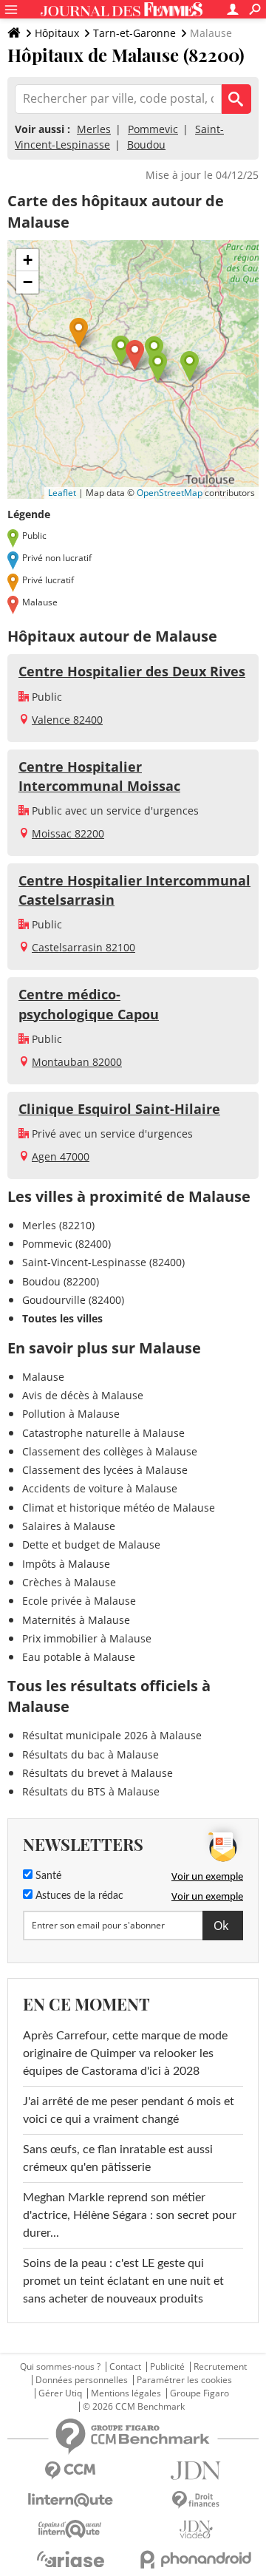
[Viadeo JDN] (196, 2530)
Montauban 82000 (77, 1062)
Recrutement (220, 2367)
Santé (47, 1876)
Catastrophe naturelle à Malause (103, 1433)
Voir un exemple (207, 1876)
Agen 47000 (61, 1156)
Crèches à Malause (69, 1582)
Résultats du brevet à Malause (98, 1773)
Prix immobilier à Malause (87, 1638)
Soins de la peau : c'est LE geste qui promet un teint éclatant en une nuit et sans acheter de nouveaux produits (123, 2281)
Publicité (167, 2367)
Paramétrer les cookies (184, 2380)
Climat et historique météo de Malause (119, 1508)
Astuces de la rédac (78, 1896)
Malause (43, 1377)
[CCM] (70, 2471)
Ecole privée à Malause (79, 1601)
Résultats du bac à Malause (91, 1754)
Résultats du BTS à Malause (91, 1791)
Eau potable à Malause (79, 1657)
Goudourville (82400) (73, 1300)
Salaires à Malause (69, 1526)
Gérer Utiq (60, 2393)
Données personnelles (82, 2380)
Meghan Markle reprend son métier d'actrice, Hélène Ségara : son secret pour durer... (130, 2215)
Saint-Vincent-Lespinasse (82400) (103, 1262)
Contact (125, 2367)
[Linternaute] (70, 2500)
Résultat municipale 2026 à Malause (112, 1735)
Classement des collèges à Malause (110, 1451)
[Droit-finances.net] (196, 2500)
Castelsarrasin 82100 (83, 947)
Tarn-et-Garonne (134, 33)
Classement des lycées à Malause (105, 1470)
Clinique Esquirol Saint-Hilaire (119, 1109)
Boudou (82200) (61, 1281)
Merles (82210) (58, 1225)
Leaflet (62, 493)
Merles (94, 129)
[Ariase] (70, 2559)
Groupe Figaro (199, 2393)
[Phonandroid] (196, 2559)
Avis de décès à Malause (83, 1395)
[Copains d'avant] (70, 2529)
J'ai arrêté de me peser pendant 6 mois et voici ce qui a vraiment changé (129, 2110)
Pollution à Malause (71, 1414)
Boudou (146, 145)
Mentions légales (126, 2393)
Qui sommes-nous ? (60, 2367)
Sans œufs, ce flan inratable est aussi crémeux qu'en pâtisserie (118, 2158)
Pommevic (153, 129)
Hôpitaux (57, 33)
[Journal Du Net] (196, 2471)
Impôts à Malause (66, 1564)
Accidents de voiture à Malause (100, 1488)
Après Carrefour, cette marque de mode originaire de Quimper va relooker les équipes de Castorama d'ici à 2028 (125, 2053)
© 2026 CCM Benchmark (134, 2407)
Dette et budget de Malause (91, 1544)
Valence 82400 (67, 720)
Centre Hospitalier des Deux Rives (132, 671)
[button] (135, 355)
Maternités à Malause (76, 1620)
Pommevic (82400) (66, 1244)
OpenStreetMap (170, 493)
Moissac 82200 (68, 833)
